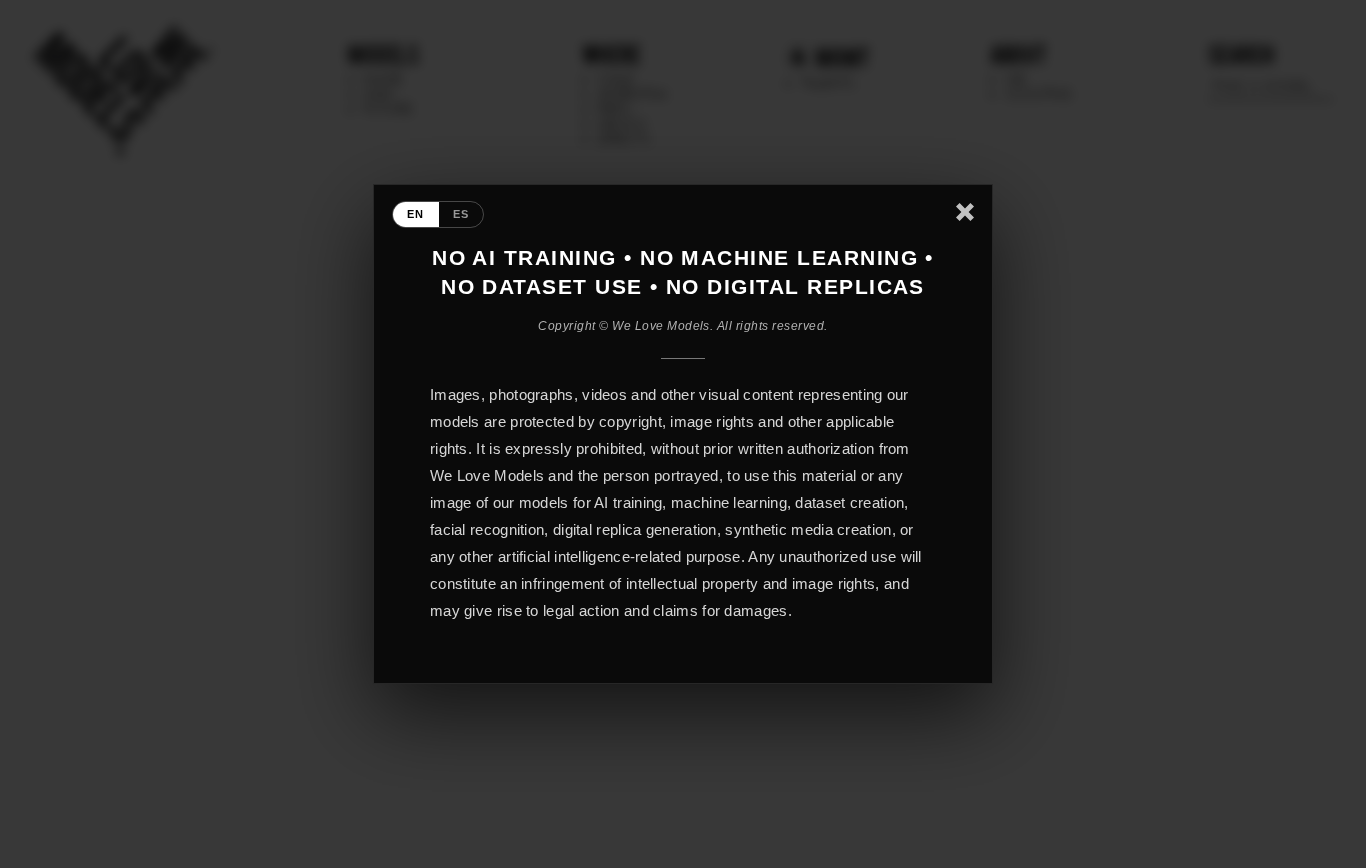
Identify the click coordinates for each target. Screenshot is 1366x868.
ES (461, 214)
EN (416, 214)
